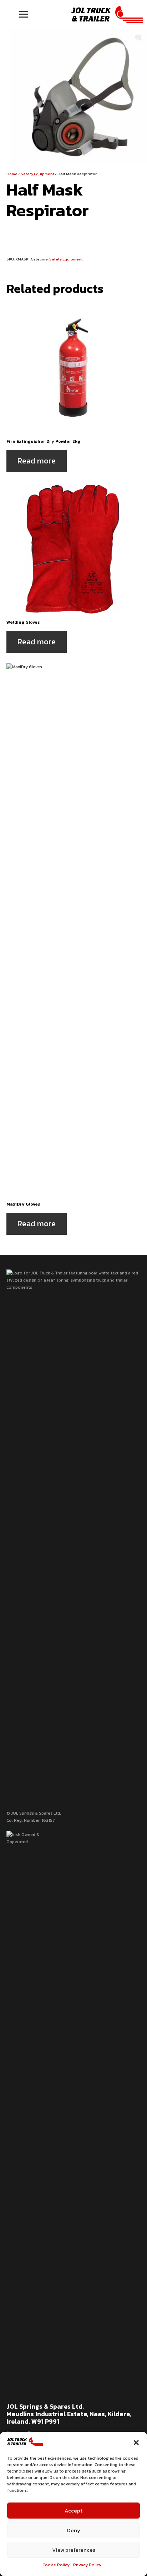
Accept (73, 2511)
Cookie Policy (56, 2565)
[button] (136, 2443)
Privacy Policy (87, 2565)
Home (12, 174)
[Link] (107, 14)
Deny (74, 2530)
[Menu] (23, 14)
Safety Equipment (37, 174)
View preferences (74, 2550)
